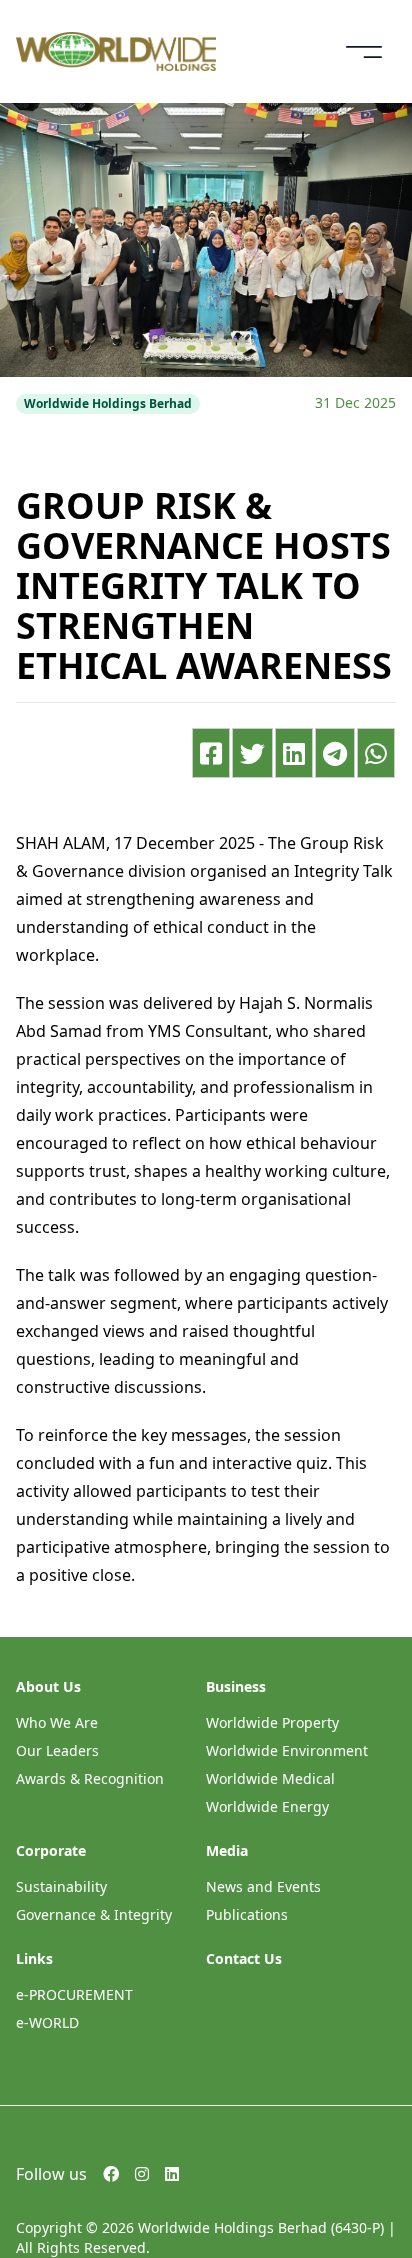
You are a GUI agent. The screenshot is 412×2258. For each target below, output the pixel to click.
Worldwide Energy (267, 1806)
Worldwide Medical (270, 1778)
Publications (247, 1914)
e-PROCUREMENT (74, 1994)
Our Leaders (57, 1750)
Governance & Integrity (94, 1914)
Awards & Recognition (90, 1778)
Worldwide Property (272, 1722)
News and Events (263, 1886)
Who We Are (57, 1722)
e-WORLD (47, 2022)
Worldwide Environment (287, 1750)
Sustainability (61, 1886)
